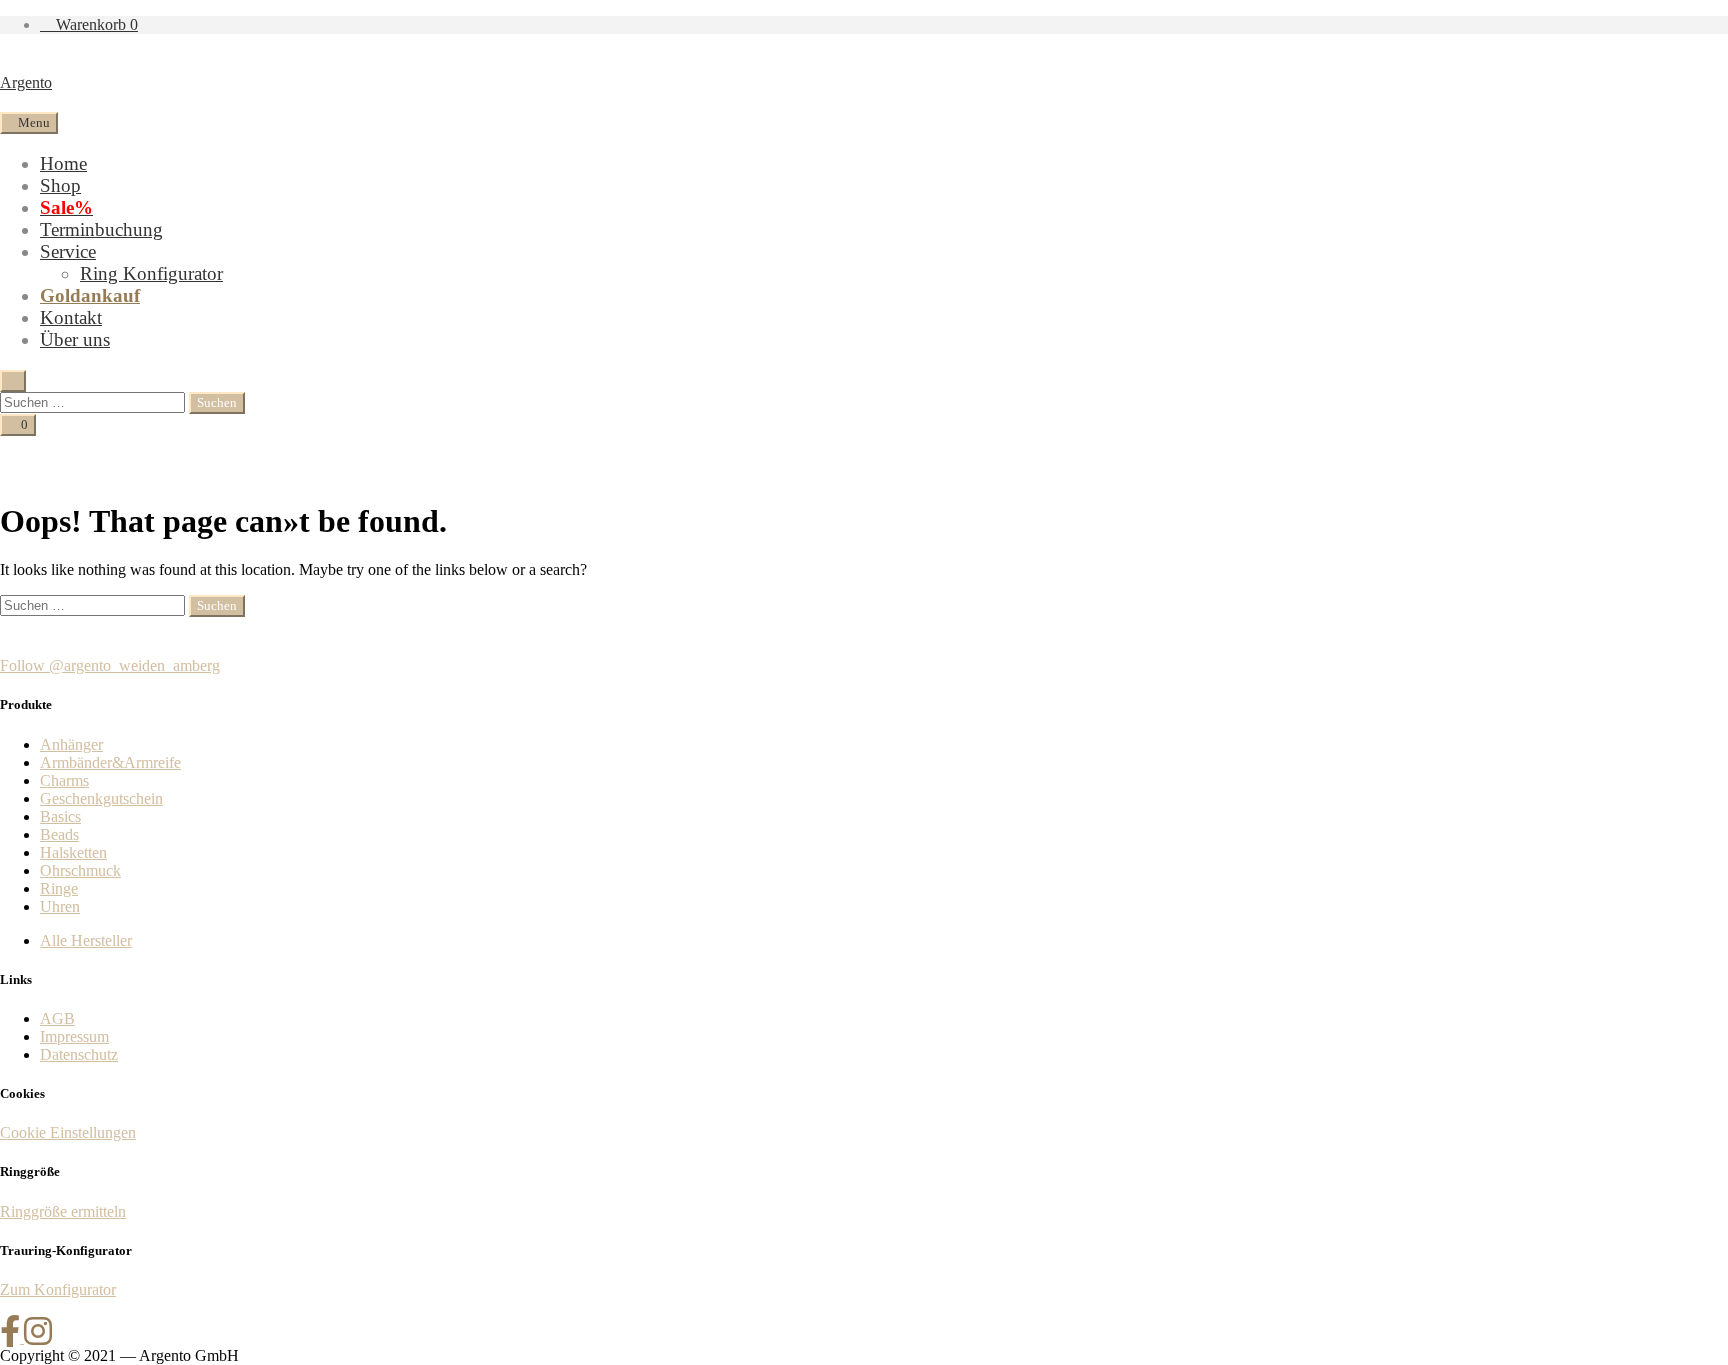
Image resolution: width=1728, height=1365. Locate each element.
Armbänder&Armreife (110, 762)
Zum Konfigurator (58, 1289)
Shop (60, 185)
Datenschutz (79, 1054)
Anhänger (71, 744)
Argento (26, 82)
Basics (60, 816)
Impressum (74, 1036)
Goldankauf (90, 295)
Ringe (59, 888)
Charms (64, 780)
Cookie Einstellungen (68, 1132)
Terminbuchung (101, 229)
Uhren (60, 906)
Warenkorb (95, 24)
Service (68, 251)
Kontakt (71, 317)
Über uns (75, 339)
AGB (57, 1018)
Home (63, 163)
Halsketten (73, 852)
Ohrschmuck (80, 870)
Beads (59, 834)
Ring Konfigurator (151, 273)
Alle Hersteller (86, 940)
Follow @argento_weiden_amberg (110, 665)
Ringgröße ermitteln (63, 1211)
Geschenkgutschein (101, 798)
